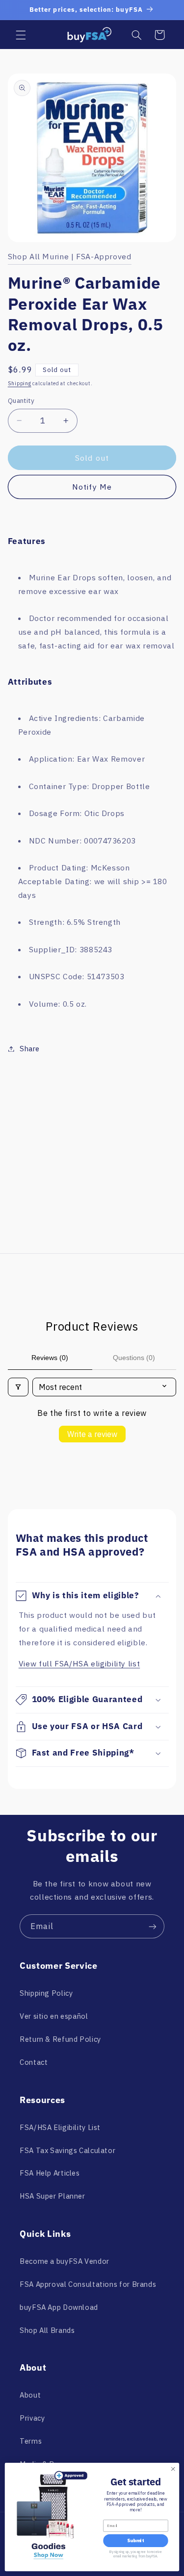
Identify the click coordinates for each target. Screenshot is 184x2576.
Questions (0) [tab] (134, 1358)
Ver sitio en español (54, 2016)
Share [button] (30, 1049)
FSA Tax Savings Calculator (67, 2150)
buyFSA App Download (59, 2307)
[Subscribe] (153, 1926)
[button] (21, 35)
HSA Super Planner (53, 2196)
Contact (34, 2062)
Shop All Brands (47, 2330)
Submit (135, 2541)
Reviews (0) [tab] (50, 1358)
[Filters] (18, 1387)
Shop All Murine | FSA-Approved (70, 256)
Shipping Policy (46, 1993)
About (30, 2395)
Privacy (32, 2418)
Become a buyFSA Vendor (65, 2261)
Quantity (21, 400)
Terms (31, 2441)
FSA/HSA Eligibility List (60, 2127)
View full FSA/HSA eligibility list (79, 1663)
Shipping (20, 383)
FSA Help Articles (50, 2173)
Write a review (92, 1434)
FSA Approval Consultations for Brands (88, 2284)
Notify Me (92, 487)
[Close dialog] (173, 2469)
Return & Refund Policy (60, 2039)
